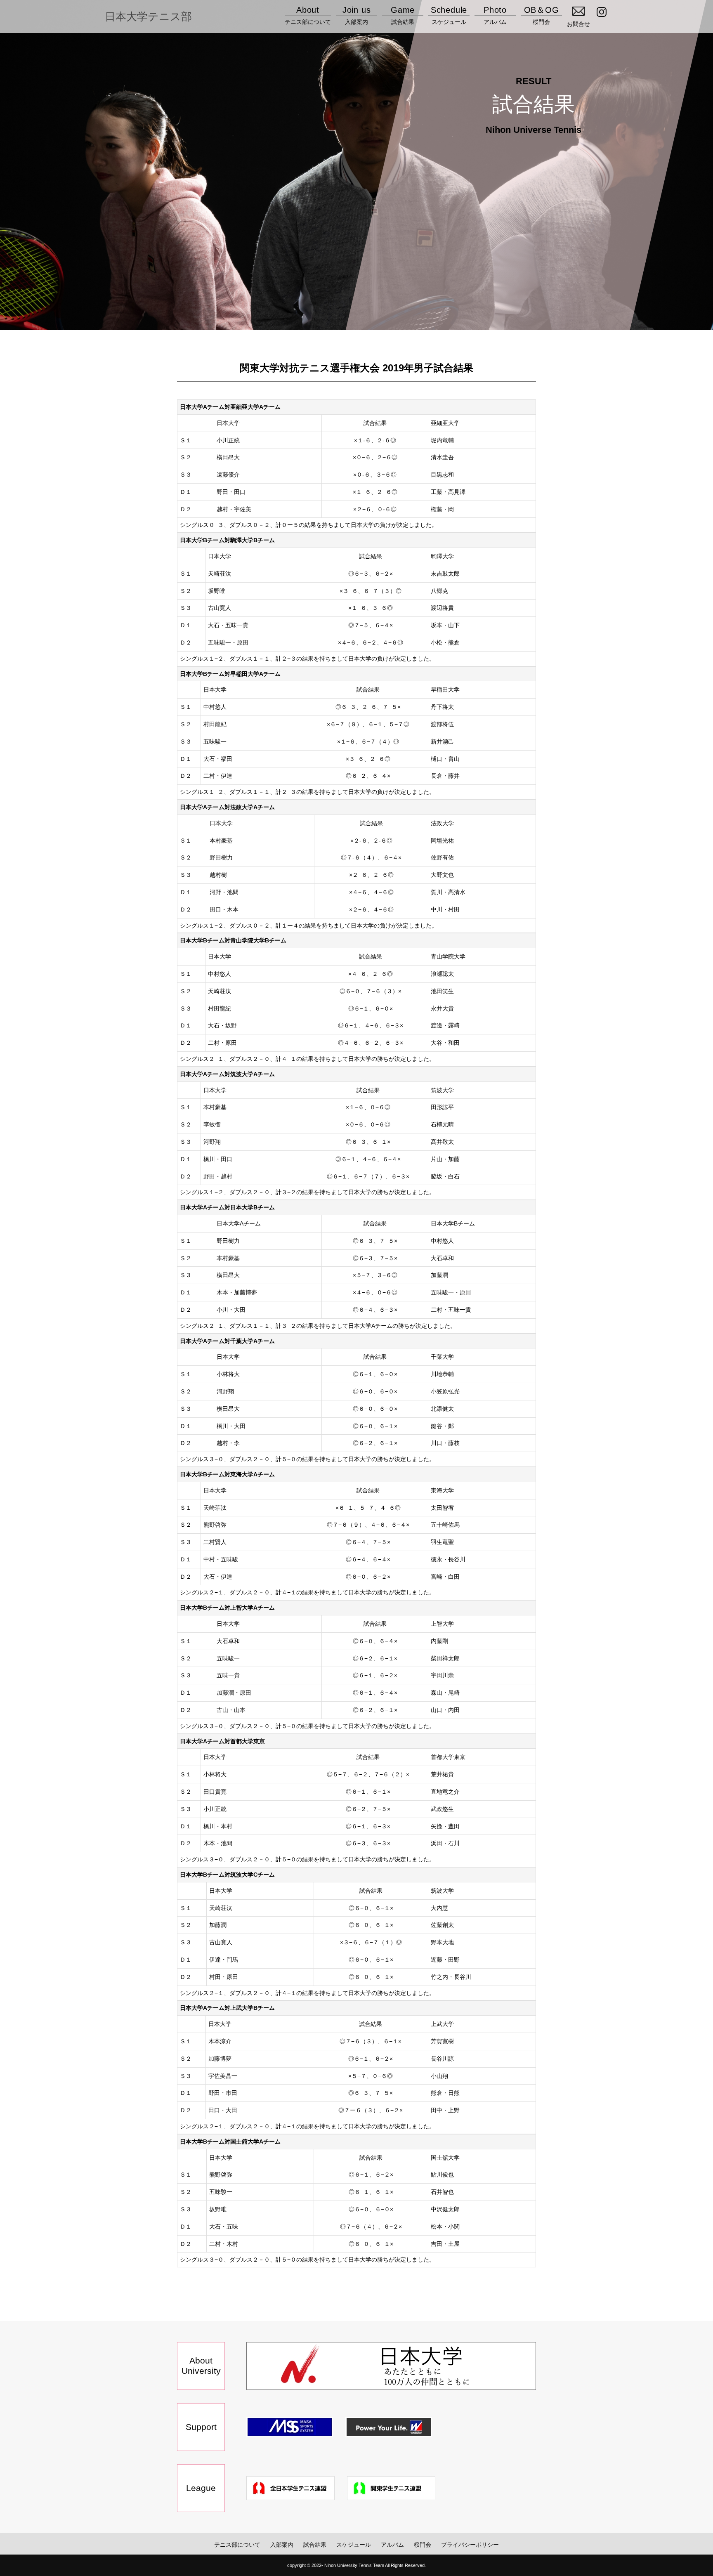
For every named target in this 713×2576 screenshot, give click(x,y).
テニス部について (308, 15)
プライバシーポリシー (470, 2545)
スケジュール (449, 15)
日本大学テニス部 (148, 17)
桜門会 (542, 15)
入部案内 (357, 15)
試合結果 (403, 15)
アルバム (495, 15)
